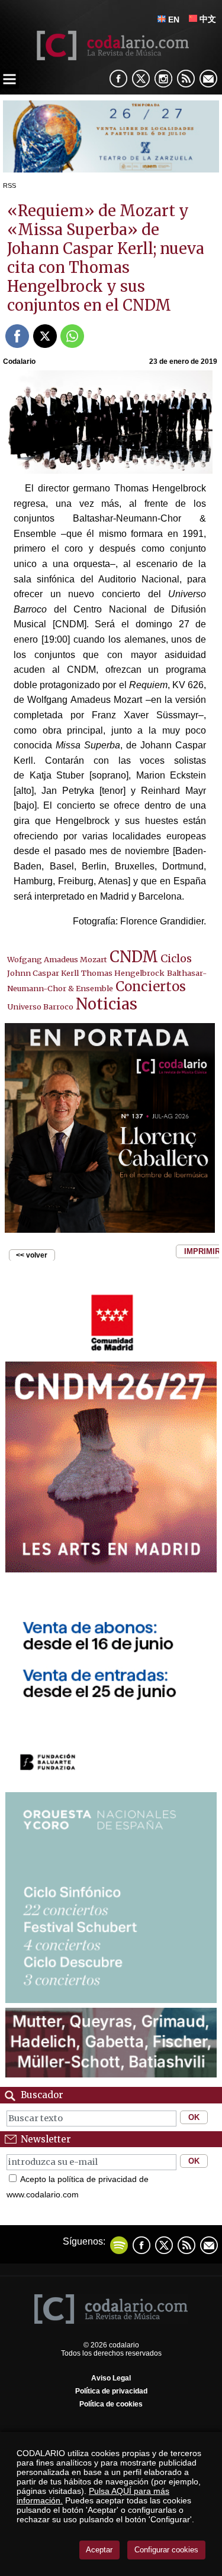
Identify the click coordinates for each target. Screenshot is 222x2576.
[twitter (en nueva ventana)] (164, 2245)
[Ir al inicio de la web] (111, 57)
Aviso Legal (111, 2378)
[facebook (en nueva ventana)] (118, 79)
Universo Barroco (40, 1007)
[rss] (186, 79)
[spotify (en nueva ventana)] (119, 2245)
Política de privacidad (111, 2391)
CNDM (134, 957)
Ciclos (176, 958)
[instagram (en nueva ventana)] (163, 79)
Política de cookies (111, 2404)
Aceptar (99, 2550)
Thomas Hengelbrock (123, 973)
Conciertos (151, 986)
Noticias (107, 1004)
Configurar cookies (166, 2550)
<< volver (32, 1255)
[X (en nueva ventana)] (141, 79)
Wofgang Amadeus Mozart (57, 959)
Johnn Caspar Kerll (43, 973)
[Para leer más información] (111, 169)
